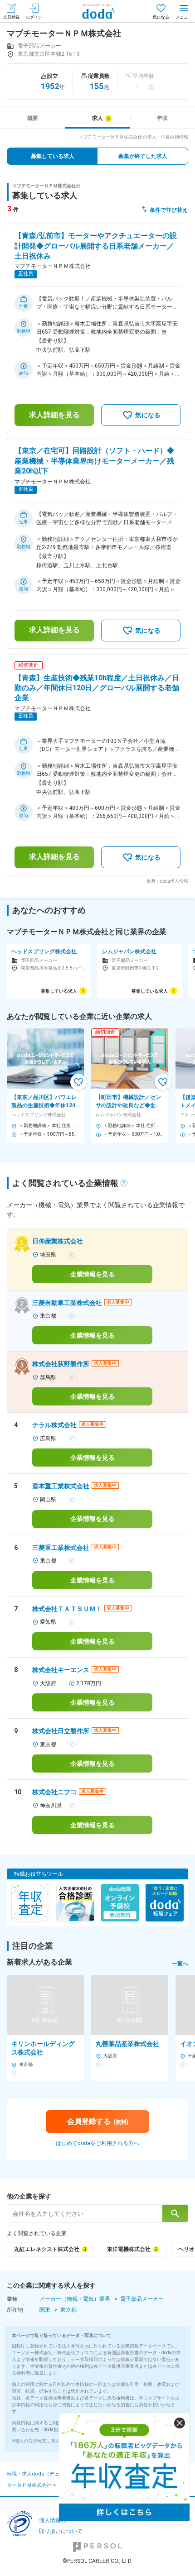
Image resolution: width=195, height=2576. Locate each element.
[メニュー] (184, 11)
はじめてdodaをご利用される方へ (97, 2143)
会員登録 (11, 17)
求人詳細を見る (54, 415)
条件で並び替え (169, 210)
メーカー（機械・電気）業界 (75, 2299)
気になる (161, 17)
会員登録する (98, 2121)
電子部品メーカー (142, 2299)
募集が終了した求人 (143, 156)
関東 (45, 2310)
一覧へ (180, 1964)
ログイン (34, 17)
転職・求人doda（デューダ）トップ (48, 2474)
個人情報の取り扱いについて (61, 2526)
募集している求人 (53, 156)
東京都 (68, 2310)
